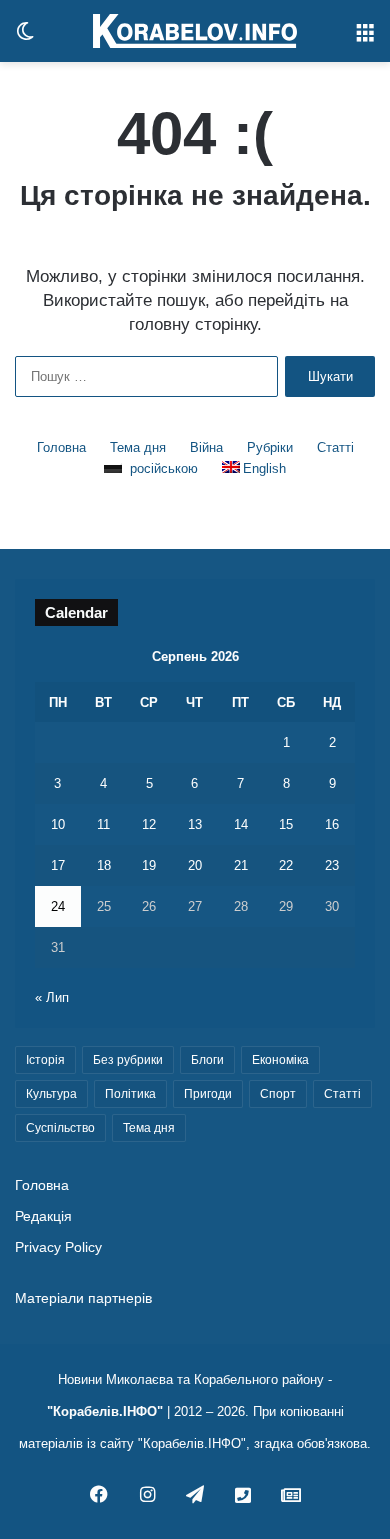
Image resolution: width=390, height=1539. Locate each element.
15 (286, 824)
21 (241, 865)
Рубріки (270, 447)
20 (195, 865)
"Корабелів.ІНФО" (105, 1411)
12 (149, 824)
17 (58, 865)
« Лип (52, 997)
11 (103, 824)
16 (332, 824)
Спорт (278, 1094)
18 (104, 865)
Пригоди (208, 1094)
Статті (335, 447)
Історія (45, 1060)
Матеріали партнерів (83, 1298)
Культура (51, 1094)
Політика (130, 1094)
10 (58, 824)
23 (332, 865)
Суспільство (60, 1128)
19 (149, 865)
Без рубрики (128, 1060)
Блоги (207, 1060)
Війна (206, 447)
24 (58, 906)
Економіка (280, 1060)
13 (195, 824)
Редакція (43, 1216)
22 (286, 865)
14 (241, 824)
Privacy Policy (58, 1247)
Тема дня (138, 447)
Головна (61, 447)
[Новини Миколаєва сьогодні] (195, 31)
